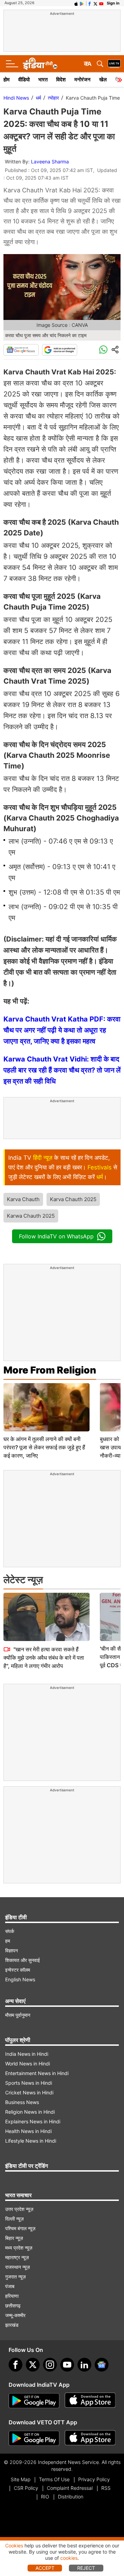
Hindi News (16, 98)
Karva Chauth (23, 1199)
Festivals (100, 1167)
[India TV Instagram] (50, 2365)
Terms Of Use (54, 2479)
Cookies (14, 2545)
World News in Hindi (28, 2064)
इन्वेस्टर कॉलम (18, 1970)
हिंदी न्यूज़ (43, 1158)
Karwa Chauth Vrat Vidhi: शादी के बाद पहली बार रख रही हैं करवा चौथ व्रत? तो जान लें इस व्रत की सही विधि (62, 1070)
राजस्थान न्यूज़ (18, 2267)
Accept (45, 2568)
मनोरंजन (82, 79)
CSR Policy (26, 2488)
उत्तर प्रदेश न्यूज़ (19, 2209)
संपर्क (10, 1931)
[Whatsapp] (103, 350)
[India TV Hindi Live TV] (114, 64)
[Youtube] (67, 2365)
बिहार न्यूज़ (14, 2238)
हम (8, 1941)
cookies (69, 2558)
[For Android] (34, 2438)
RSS (106, 2488)
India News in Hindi (27, 2054)
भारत (43, 79)
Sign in (113, 3)
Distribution (71, 2497)
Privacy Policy (94, 2479)
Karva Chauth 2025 (73, 1199)
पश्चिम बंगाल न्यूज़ (20, 2228)
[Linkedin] (84, 2365)
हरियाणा (12, 2296)
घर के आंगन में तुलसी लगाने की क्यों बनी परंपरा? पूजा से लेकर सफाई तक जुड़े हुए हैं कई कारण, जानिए (44, 1447)
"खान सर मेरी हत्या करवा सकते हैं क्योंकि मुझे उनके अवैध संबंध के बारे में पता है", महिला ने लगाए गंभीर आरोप (44, 1658)
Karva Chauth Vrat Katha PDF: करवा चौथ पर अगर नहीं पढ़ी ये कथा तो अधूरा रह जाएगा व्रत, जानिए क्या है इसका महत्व (62, 1030)
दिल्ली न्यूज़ (14, 2219)
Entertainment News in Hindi (37, 2073)
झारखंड (12, 2325)
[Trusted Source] (60, 350)
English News (20, 1979)
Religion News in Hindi (30, 2112)
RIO (45, 2497)
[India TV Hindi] (40, 64)
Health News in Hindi (28, 2131)
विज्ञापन (12, 1950)
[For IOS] (90, 2438)
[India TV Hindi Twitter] (95, 3)
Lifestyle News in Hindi (31, 2141)
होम (7, 79)
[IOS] (76, 3)
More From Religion (50, 1370)
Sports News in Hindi (29, 2083)
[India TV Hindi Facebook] (90, 3)
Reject (86, 2568)
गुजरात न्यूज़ (15, 2277)
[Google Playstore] (34, 2401)
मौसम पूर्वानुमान (18, 2015)
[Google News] (21, 350)
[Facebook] (15, 2365)
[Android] (82, 3)
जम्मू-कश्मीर (15, 2315)
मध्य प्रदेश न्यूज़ (19, 2248)
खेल (103, 79)
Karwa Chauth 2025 (31, 1216)
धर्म (38, 98)
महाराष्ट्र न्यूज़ (17, 2257)
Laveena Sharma (50, 162)
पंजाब (10, 2286)
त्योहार (53, 98)
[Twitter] (33, 2365)
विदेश (61, 79)
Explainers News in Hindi (33, 2121)
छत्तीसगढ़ (13, 2306)
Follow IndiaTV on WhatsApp (56, 1236)
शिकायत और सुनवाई (23, 1960)
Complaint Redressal (70, 2488)
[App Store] (90, 2401)
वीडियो (24, 79)
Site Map (20, 2479)
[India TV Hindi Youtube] (101, 3)
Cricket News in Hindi (29, 2092)
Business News (22, 2102)
